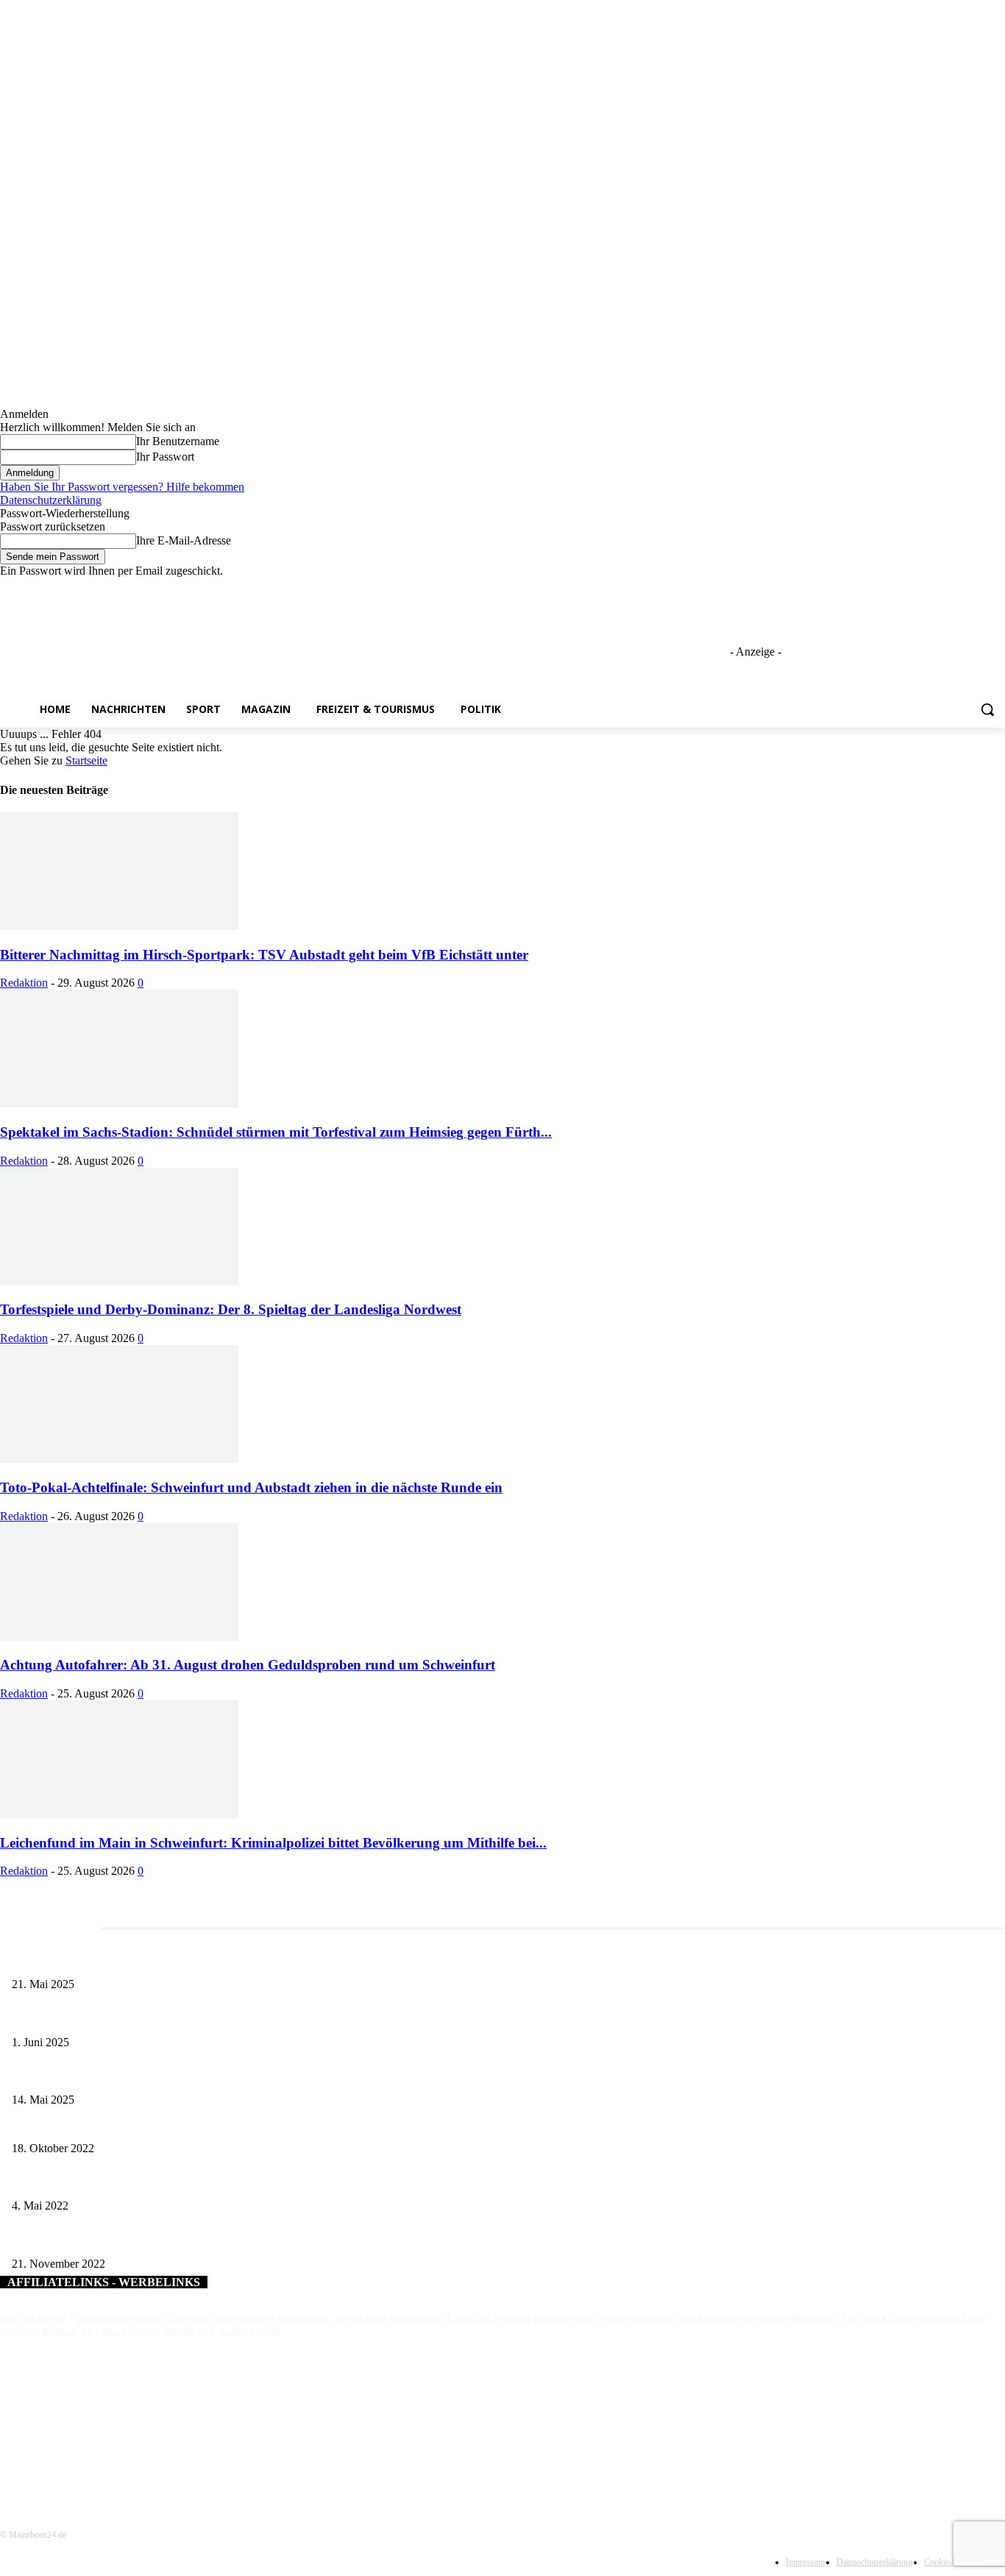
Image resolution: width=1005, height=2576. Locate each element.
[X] (956, 588)
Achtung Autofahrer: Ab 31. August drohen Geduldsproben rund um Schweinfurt (248, 1665)
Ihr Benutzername (178, 441)
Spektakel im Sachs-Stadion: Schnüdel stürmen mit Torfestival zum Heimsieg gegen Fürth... (276, 1132)
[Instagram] (935, 588)
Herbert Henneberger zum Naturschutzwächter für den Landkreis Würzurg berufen (184, 2124)
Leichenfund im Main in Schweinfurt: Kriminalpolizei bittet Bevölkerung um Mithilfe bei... (273, 1843)
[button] (987, 709)
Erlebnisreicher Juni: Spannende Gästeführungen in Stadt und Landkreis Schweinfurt (189, 2018)
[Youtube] (997, 588)
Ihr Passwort (165, 457)
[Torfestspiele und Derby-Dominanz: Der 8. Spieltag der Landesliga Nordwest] (119, 1281)
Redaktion (24, 983)
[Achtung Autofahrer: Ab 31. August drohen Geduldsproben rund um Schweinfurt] (119, 1637)
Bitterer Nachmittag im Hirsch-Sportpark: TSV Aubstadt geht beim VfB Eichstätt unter (264, 955)
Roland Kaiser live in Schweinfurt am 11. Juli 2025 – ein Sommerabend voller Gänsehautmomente (217, 2076)
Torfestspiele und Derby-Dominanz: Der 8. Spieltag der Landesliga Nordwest (231, 1309)
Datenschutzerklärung (51, 500)
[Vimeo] (976, 588)
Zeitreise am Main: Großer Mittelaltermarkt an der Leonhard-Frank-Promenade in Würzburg (205, 1960)
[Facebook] (915, 588)
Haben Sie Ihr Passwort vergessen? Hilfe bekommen (122, 487)
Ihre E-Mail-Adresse (184, 540)
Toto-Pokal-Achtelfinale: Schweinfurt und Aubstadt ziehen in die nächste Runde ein (251, 1487)
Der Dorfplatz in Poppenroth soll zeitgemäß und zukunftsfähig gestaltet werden (177, 2182)
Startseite (86, 760)
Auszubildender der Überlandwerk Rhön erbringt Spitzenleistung (147, 2239)
